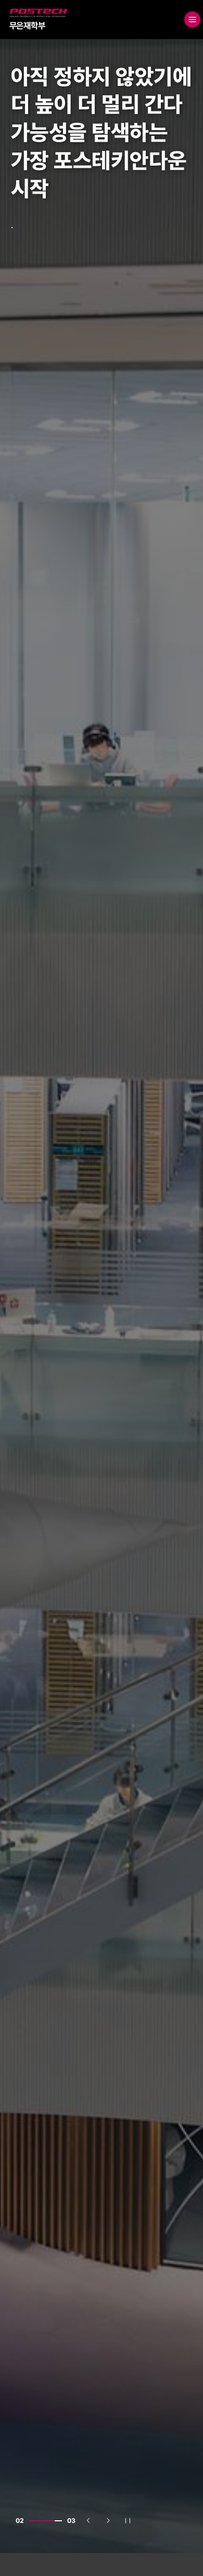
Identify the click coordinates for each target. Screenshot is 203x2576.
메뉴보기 (192, 20)
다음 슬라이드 (112, 2523)
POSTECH (11, 9)
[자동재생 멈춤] (128, 2521)
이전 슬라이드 (93, 2523)
